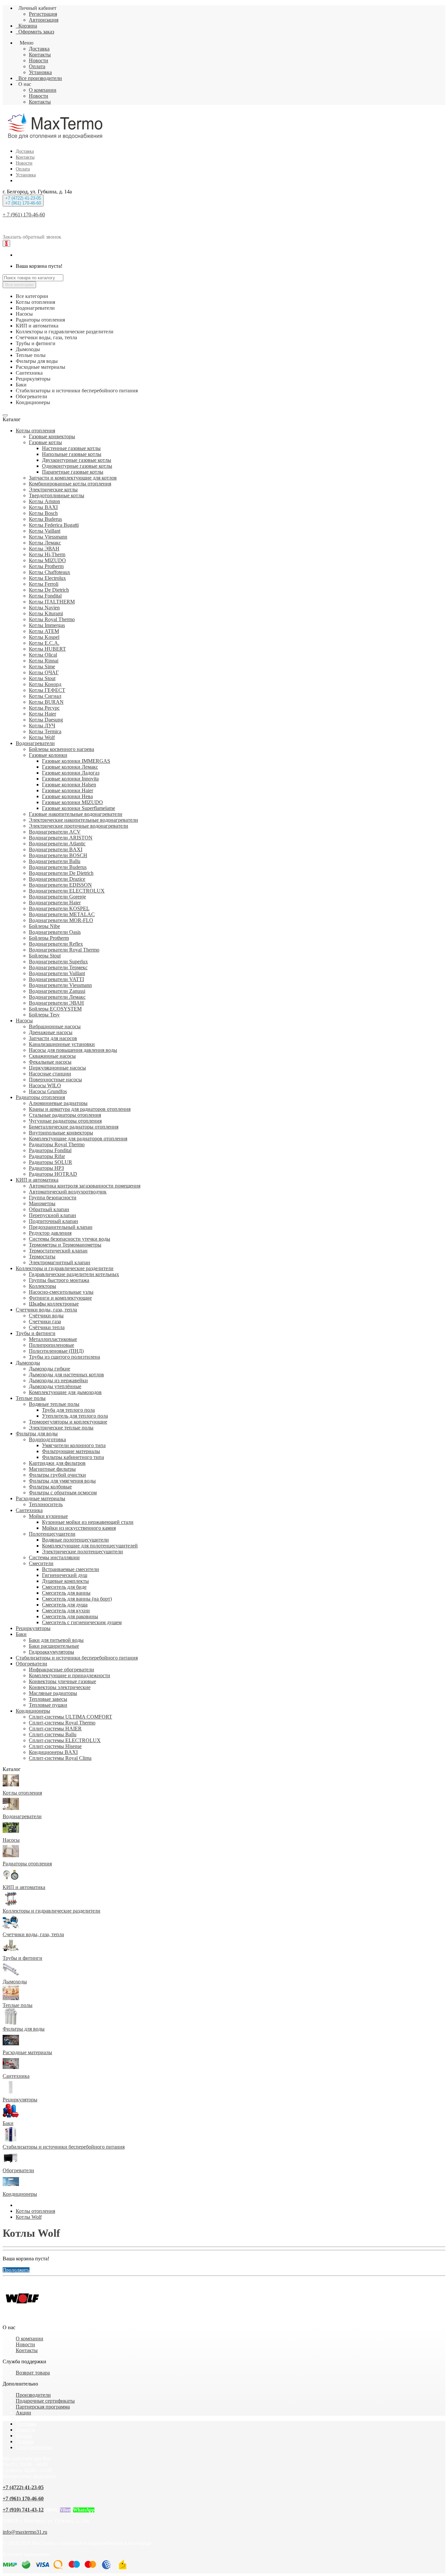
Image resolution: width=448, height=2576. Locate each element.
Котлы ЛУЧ (42, 726)
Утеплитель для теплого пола (75, 1416)
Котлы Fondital (45, 596)
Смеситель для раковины (70, 1616)
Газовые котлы (45, 442)
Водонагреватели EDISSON (60, 885)
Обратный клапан (49, 1209)
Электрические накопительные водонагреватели (83, 820)
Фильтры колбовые (50, 1487)
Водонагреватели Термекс (58, 967)
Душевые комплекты (65, 1581)
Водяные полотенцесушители (75, 1540)
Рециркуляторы (33, 1628)
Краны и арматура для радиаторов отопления (80, 1109)
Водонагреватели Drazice (57, 879)
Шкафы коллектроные (54, 1304)
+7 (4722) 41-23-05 (23, 2487)
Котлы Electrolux (47, 578)
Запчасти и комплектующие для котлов (73, 478)
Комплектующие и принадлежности (70, 1675)
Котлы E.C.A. (44, 643)
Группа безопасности (53, 1198)
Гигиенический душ (65, 1575)
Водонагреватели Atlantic (57, 844)
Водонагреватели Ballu (55, 861)
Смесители (41, 1563)
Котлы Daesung (46, 720)
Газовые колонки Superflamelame (79, 808)
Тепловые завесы (48, 1699)
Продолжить (16, 2270)
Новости (39, 60)
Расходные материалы (41, 1498)
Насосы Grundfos (48, 1091)
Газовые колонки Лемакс (70, 767)
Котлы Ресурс (44, 708)
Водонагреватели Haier (55, 903)
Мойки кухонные (48, 1516)
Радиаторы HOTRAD (53, 1174)
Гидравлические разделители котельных (74, 1274)
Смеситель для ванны (66, 1593)
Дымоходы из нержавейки (58, 1380)
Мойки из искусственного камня (79, 1528)
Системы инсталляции (54, 1557)
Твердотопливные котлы (57, 495)
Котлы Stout (42, 678)
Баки (21, 1634)
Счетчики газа (45, 1321)
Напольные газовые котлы (72, 454)
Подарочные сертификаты (45, 2401)
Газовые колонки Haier (68, 790)
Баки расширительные (54, 1646)
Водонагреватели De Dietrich (61, 873)
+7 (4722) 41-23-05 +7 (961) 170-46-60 (23, 201)
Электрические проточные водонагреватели (79, 826)
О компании (43, 90)
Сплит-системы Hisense (55, 1746)
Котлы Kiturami (46, 613)
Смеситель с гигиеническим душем (82, 1622)
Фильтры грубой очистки (57, 1475)
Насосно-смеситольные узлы (61, 1292)
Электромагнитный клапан (60, 1262)
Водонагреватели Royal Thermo (64, 950)
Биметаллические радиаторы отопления (74, 1127)
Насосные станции (50, 1074)
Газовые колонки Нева (67, 796)
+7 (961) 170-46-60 (23, 2498)
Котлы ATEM (44, 631)
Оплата (37, 66)
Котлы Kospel (44, 637)
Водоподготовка (47, 1439)
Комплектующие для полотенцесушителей (90, 1546)
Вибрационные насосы (55, 1026)
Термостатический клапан (58, 1251)
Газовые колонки (48, 755)
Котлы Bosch (43, 513)
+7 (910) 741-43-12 (23, 2510)
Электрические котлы (53, 490)
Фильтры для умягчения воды (62, 1481)
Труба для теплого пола (68, 1410)
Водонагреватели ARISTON (61, 838)
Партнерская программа (43, 2407)
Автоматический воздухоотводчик (68, 1192)
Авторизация (44, 20)
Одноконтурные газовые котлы (77, 466)
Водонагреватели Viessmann (60, 985)
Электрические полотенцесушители (82, 1552)
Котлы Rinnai (44, 661)
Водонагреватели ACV (55, 832)
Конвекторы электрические (60, 1687)
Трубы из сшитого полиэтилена (64, 1357)
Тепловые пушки (48, 1705)
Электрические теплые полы (61, 1428)
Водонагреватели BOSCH (58, 855)
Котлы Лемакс (45, 543)
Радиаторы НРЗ (46, 1168)
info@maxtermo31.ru (25, 2532)
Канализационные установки (62, 1044)
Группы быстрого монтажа (59, 1280)
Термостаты (42, 1257)
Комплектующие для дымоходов (65, 1392)
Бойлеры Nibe (44, 926)
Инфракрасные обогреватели (61, 1670)
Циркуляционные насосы (57, 1068)
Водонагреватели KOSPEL (59, 908)
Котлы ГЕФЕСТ (47, 690)
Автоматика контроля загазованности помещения (85, 1186)
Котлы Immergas (47, 625)
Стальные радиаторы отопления (65, 1115)
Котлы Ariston (44, 501)
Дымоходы (28, 1363)
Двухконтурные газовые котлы (77, 460)
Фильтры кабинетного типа (73, 1457)
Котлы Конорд (45, 684)
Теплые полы (31, 1398)
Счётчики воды (46, 1316)
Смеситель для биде (64, 1587)
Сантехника (29, 1510)
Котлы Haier (42, 714)
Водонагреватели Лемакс (57, 997)
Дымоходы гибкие (50, 1369)
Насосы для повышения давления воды (73, 1050)
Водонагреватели (35, 743)
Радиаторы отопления (40, 1097)
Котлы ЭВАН (44, 549)
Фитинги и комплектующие (60, 1298)
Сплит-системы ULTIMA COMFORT (71, 1717)
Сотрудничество (34, 2447)
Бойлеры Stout (45, 956)
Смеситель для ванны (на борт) (77, 1599)
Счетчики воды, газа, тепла (46, 1310)
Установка (40, 72)
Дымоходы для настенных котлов (66, 1375)
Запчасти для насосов (53, 1038)
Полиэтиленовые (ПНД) (56, 1351)
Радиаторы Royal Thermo (57, 1144)
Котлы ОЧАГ (44, 672)
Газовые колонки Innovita (70, 779)
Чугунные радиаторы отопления (65, 1121)
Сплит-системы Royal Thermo (62, 1723)
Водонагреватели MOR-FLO (61, 920)
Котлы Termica (45, 731)
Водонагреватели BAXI (56, 849)
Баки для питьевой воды (56, 1640)
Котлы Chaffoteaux (50, 572)
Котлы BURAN (46, 702)
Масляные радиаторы (53, 1693)
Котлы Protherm (46, 566)
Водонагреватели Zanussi (57, 991)
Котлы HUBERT (47, 649)
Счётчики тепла (47, 1327)
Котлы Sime (42, 667)
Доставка (39, 49)
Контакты (40, 55)
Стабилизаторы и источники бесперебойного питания (77, 1658)
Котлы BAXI (43, 507)
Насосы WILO (45, 1085)
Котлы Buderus (45, 519)
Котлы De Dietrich (49, 590)
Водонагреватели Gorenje (57, 897)
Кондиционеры (33, 1711)
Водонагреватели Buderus (58, 867)
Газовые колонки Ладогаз (71, 773)
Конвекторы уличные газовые (62, 1681)
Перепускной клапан (52, 1215)
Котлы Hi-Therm (47, 554)
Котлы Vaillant (45, 531)
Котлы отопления (35, 431)
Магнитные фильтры (52, 1469)
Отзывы (25, 2441)
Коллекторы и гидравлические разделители (65, 1268)
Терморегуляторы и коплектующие (68, 1422)
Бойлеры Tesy (44, 1015)
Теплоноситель (46, 1504)
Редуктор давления (50, 1233)
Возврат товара (33, 2373)
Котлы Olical (43, 655)
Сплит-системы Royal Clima (60, 1758)
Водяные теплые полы (54, 1404)
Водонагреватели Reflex (56, 944)
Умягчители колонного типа (74, 1445)
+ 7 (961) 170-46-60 (24, 215)
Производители (33, 2395)
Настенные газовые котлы (71, 448)
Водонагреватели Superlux (58, 962)
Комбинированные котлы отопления (70, 484)
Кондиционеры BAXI (53, 1752)
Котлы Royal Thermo (52, 619)
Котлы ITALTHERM (52, 602)
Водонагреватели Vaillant (57, 973)
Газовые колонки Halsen (69, 785)
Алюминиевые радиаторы (58, 1103)
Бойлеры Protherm (49, 938)
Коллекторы (42, 1286)
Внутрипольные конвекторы (61, 1133)
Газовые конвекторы (52, 436)
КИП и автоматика (37, 1180)
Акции (23, 2413)
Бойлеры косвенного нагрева (61, 749)
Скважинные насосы (52, 1056)
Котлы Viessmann (48, 537)
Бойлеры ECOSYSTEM (55, 1009)
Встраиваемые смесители (71, 1569)
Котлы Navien (44, 608)
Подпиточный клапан (53, 1221)
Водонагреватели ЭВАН (56, 1003)
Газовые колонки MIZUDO (72, 802)
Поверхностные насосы (55, 1080)
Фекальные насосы (50, 1062)
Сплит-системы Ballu (53, 1734)
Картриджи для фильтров (57, 1463)
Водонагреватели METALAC (62, 914)
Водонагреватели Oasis (55, 932)
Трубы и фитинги (36, 1333)
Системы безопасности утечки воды (70, 1239)
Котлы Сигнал (45, 696)
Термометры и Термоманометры (65, 1245)
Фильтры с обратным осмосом (63, 1493)
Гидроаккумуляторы (51, 1652)
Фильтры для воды (37, 1434)
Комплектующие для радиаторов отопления (78, 1139)
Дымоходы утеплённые (55, 1386)
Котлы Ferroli (44, 584)
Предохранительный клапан (61, 1227)
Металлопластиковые (53, 1339)
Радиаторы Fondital (50, 1150)
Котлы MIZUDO (47, 560)
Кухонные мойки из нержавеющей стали (88, 1522)
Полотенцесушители (52, 1534)
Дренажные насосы (51, 1032)
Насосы (24, 1021)
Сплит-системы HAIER (55, 1729)
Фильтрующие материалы (71, 1451)
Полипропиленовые (51, 1345)
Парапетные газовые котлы (73, 472)
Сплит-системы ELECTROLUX (65, 1740)
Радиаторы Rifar (47, 1156)
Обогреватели (31, 1664)
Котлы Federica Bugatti (54, 525)
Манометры (42, 1203)
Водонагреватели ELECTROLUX (67, 891)
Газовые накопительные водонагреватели (76, 814)
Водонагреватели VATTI (56, 979)
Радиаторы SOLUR (51, 1162)
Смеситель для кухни (66, 1611)
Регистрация (43, 14)
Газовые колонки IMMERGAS (76, 761)
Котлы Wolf (42, 737)
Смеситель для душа (65, 1605)
